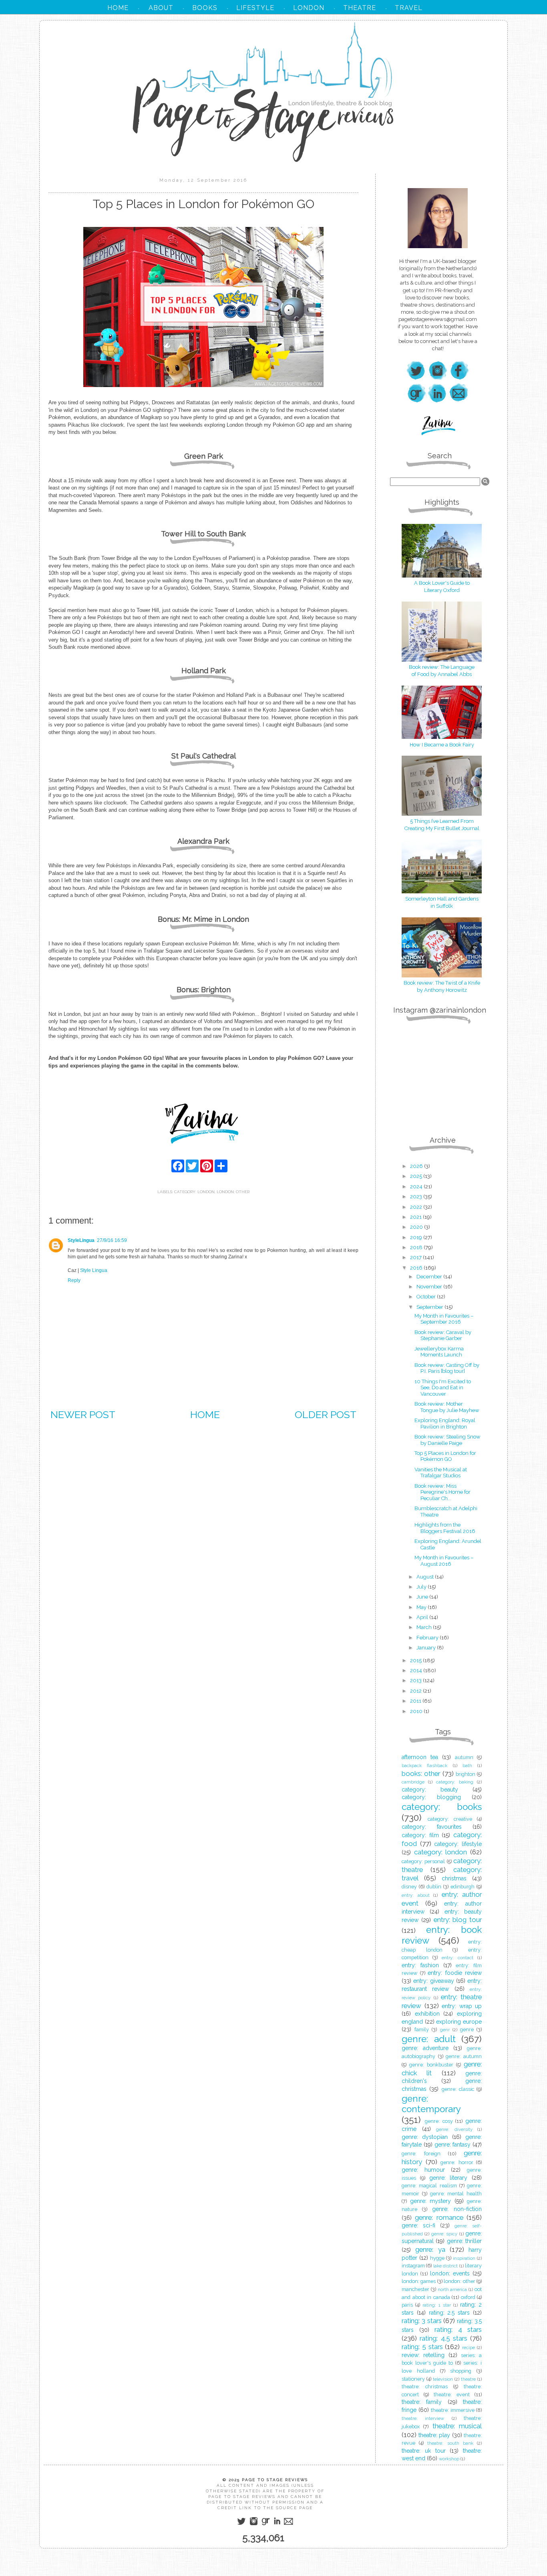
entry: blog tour (458, 1920)
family (422, 2029)
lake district (445, 2266)
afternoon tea (420, 1757)
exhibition (427, 2014)
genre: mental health (456, 2194)
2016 (417, 1268)
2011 (416, 1701)
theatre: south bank (450, 2443)
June (423, 1597)
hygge (437, 2258)
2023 (417, 1197)
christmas (454, 1878)
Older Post (326, 1414)
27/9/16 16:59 (112, 1240)
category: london (194, 1192)
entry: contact (458, 1958)
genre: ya (430, 2249)
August (426, 1577)
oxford (468, 2297)
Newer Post (83, 1414)
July (422, 1587)
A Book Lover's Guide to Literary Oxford (442, 587)
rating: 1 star (437, 2305)
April (423, 1617)
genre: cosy (439, 2121)
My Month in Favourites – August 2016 (444, 1561)
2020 (417, 1227)
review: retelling (423, 2355)
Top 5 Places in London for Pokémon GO (445, 1456)
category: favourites (432, 1827)
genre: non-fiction (457, 2209)
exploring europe (459, 2022)
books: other (421, 1774)
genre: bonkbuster (431, 2065)
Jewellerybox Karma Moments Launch (439, 1352)
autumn (464, 1757)
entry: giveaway (433, 1981)
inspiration (464, 2258)
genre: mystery (431, 2201)
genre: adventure (425, 2048)
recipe (469, 2347)
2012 (416, 1691)
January (427, 1648)
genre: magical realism (429, 2186)
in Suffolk (442, 906)
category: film (420, 1835)
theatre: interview (423, 2418)
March (425, 1627)
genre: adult (429, 2039)
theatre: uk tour (424, 2451)
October (427, 1297)
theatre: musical (457, 2426)
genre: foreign (421, 2154)
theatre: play (434, 2435)
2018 (417, 1247)
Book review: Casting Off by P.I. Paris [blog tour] (447, 1368)
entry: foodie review (455, 1973)
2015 (416, 1660)
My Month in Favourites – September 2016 (444, 1319)
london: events (450, 2273)
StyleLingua (81, 1240)
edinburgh (463, 1887)
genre (467, 2029)
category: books (442, 1807)
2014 (417, 1670)
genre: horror (457, 2162)
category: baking (455, 1782)
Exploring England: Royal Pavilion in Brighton (445, 1423)
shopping (461, 2371)
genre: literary (448, 2178)
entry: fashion (420, 1965)
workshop (449, 2459)
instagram (413, 2266)
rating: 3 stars (422, 2321)
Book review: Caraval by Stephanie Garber (443, 1335)
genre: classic (458, 2089)
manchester (415, 2289)
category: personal (423, 1861)
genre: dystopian (425, 2137)
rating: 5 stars (422, 2347)
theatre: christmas (425, 2386)
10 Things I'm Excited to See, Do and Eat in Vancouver (443, 1388)
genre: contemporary (431, 2104)
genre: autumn (464, 2056)
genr (445, 2030)
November (430, 1287)
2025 (417, 1176)
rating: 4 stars (458, 2329)
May (422, 1607)
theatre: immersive (453, 2410)
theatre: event (452, 2394)
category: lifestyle (458, 1844)
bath (467, 1765)
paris (407, 2305)
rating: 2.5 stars (449, 2313)
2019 (417, 1237)
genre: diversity (454, 2129)
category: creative (450, 1819)
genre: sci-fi (418, 2225)
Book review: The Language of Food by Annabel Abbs (442, 671)
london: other (233, 1192)
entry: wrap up (462, 2006)
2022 (417, 1207)
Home (205, 1414)
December (430, 1277)
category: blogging (431, 1797)
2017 (416, 1257)
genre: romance (439, 2217)
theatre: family (422, 2402)
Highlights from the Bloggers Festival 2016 (445, 1528)
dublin (434, 1887)
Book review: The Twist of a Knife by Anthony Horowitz (442, 986)
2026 (417, 1166)
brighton (466, 1774)
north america (452, 2289)
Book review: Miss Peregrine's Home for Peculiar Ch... (442, 1492)
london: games (419, 2281)
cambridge (413, 1782)
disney (409, 1887)
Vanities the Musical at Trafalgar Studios (441, 1473)
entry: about (416, 1895)
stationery (413, 2379)
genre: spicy (444, 2234)
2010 (417, 1711)
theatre (468, 2379)
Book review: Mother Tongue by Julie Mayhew (447, 1407)
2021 (416, 1217)
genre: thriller (464, 2241)
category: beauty (430, 1790)
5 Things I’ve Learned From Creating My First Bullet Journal (442, 825)
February (428, 1638)
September (430, 1307)
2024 (417, 1187)
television (443, 2379)
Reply (74, 1280)
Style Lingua (94, 1270)
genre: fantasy (453, 2145)
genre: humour (423, 2170)
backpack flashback (424, 1765)
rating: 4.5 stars (443, 2338)
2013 (416, 1680)
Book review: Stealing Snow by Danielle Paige (447, 1440)
